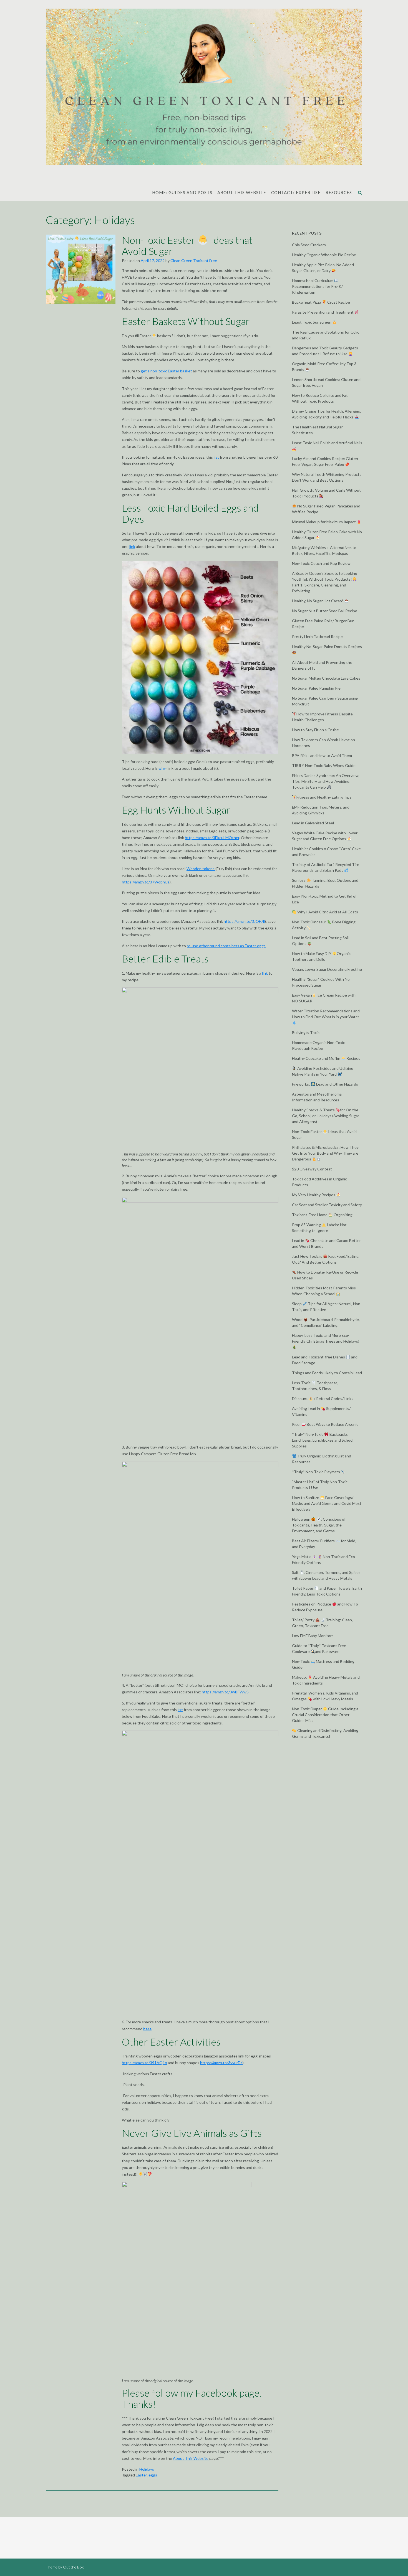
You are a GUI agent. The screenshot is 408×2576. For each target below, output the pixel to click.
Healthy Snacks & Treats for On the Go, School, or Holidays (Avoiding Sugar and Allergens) (326, 1116)
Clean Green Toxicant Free (194, 261)
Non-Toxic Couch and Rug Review (321, 563)
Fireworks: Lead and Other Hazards (325, 1084)
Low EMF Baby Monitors (313, 1636)
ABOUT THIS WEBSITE (242, 192)
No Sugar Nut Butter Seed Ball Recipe (325, 611)
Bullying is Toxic (306, 1032)
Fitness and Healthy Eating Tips (324, 797)
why (162, 768)
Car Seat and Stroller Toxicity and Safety (327, 1205)
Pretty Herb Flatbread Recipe (317, 637)
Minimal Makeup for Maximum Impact (324, 522)
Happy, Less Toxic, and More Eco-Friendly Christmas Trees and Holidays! (326, 1338)
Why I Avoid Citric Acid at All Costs (327, 912)
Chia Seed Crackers (309, 245)
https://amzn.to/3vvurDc (221, 2063)
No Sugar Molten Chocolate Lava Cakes (326, 678)
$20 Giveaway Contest (312, 1169)
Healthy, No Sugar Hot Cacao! (318, 601)
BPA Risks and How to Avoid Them (322, 755)
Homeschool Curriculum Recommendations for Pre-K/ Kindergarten (317, 286)
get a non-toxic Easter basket (166, 371)
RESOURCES (339, 192)
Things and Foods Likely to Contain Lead (327, 1373)
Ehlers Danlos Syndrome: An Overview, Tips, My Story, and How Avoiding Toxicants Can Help (326, 781)
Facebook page (227, 2393)
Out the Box (73, 2567)
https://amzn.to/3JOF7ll (244, 921)
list (216, 457)
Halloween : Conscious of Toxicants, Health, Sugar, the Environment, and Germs (319, 1525)
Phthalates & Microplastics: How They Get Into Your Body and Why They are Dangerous (325, 1153)
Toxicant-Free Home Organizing (322, 1215)
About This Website (191, 2458)
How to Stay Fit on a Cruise (315, 730)
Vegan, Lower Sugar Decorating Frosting (327, 969)
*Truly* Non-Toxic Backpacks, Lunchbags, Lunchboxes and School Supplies (323, 1440)
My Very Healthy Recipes (314, 1195)
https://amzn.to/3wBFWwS (225, 1692)
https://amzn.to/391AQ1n (144, 2063)
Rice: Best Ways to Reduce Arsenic (325, 1424)
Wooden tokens (201, 869)
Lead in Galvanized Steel (313, 823)
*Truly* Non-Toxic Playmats (316, 1472)
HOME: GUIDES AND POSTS (182, 192)
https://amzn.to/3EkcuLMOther (212, 838)
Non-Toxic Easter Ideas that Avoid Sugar (187, 245)
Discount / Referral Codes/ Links (323, 1398)
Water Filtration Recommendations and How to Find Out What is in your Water (326, 1014)
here (147, 2029)
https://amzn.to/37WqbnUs (146, 882)
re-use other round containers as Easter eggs (226, 946)
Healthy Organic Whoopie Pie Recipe (324, 255)
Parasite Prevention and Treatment (323, 312)
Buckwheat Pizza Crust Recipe (321, 302)
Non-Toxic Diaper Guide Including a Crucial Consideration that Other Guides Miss (325, 1715)
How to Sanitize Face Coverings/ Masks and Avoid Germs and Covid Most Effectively (327, 1503)
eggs (153, 2475)
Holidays (147, 2469)
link (132, 546)
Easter (141, 2475)
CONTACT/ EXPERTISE (296, 192)
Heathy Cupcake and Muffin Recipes (326, 1058)
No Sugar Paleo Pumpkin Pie (316, 688)
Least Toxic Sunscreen (312, 322)
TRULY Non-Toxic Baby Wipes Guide (324, 765)
